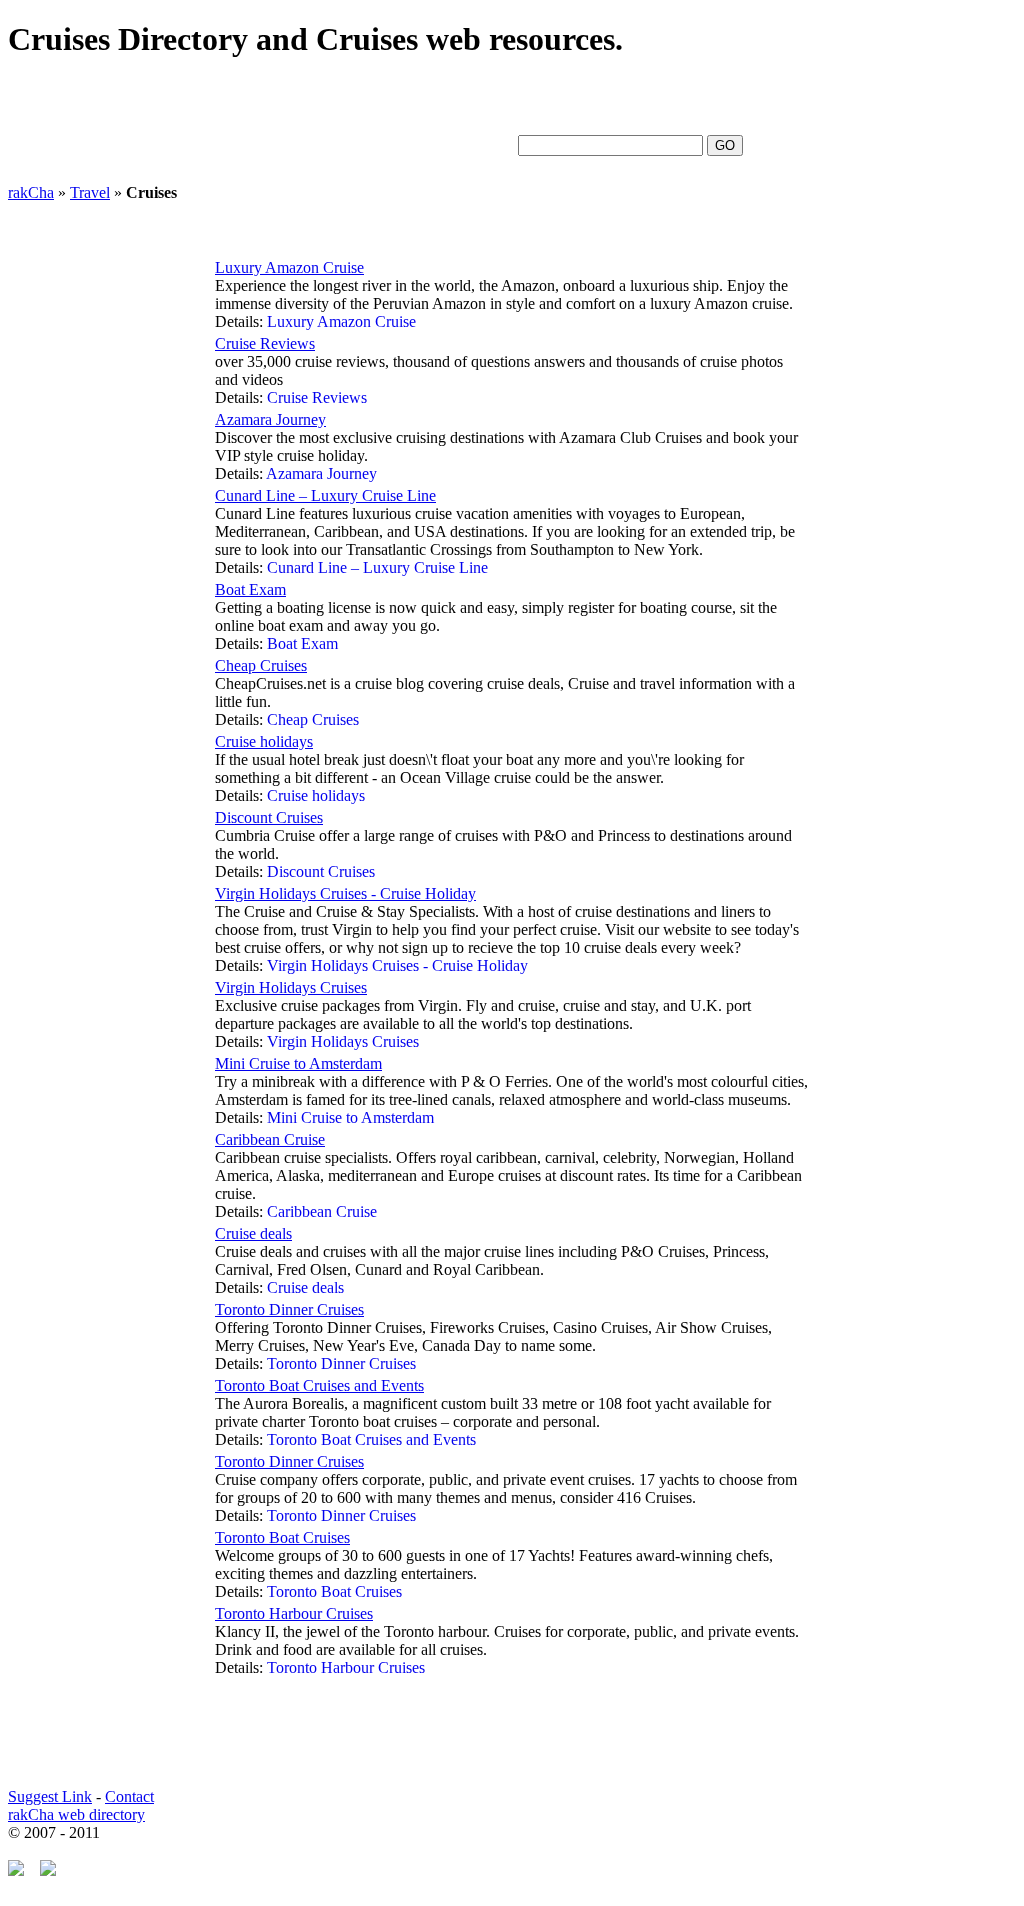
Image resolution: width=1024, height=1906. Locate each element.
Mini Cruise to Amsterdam (298, 1063)
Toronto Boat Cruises (282, 1537)
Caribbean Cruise (270, 1139)
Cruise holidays (264, 741)
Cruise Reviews (265, 343)
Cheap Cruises (261, 665)
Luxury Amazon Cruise (289, 267)
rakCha (31, 192)
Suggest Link (50, 1796)
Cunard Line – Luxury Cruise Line (325, 495)
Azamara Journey (270, 419)
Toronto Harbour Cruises (294, 1613)
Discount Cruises (269, 817)
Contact (129, 1796)
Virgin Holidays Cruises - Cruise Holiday (345, 893)
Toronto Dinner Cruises (289, 1309)
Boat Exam (250, 589)
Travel (90, 192)
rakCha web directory (76, 1814)
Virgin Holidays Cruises (291, 987)
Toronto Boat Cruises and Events (319, 1385)
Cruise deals (253, 1233)
